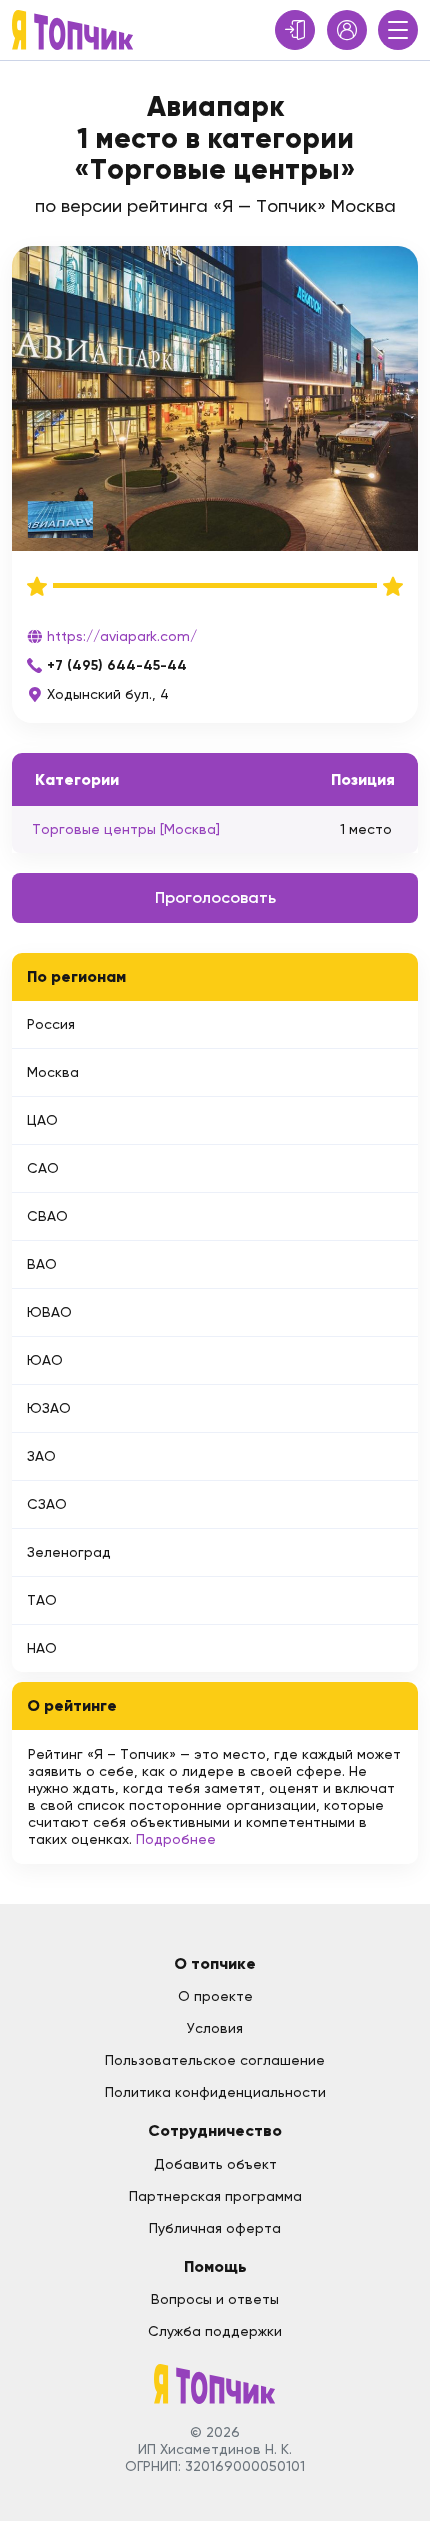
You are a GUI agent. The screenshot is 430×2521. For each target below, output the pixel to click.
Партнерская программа (215, 2196)
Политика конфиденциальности (215, 2092)
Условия (215, 2028)
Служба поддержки (215, 2331)
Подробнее (176, 1839)
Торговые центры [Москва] (126, 829)
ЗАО (41, 1456)
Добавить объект (215, 2164)
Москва (53, 1072)
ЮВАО (49, 1312)
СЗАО (47, 1504)
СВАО (47, 1216)
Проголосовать (215, 897)
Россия (51, 1024)
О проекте (215, 1996)
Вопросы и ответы (215, 2299)
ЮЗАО (49, 1408)
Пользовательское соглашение (215, 2060)
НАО (42, 1648)
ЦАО (42, 1120)
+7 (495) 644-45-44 (117, 665)
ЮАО (45, 1360)
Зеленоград (69, 1552)
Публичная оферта (215, 2228)
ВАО (42, 1264)
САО (43, 1168)
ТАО (42, 1600)
